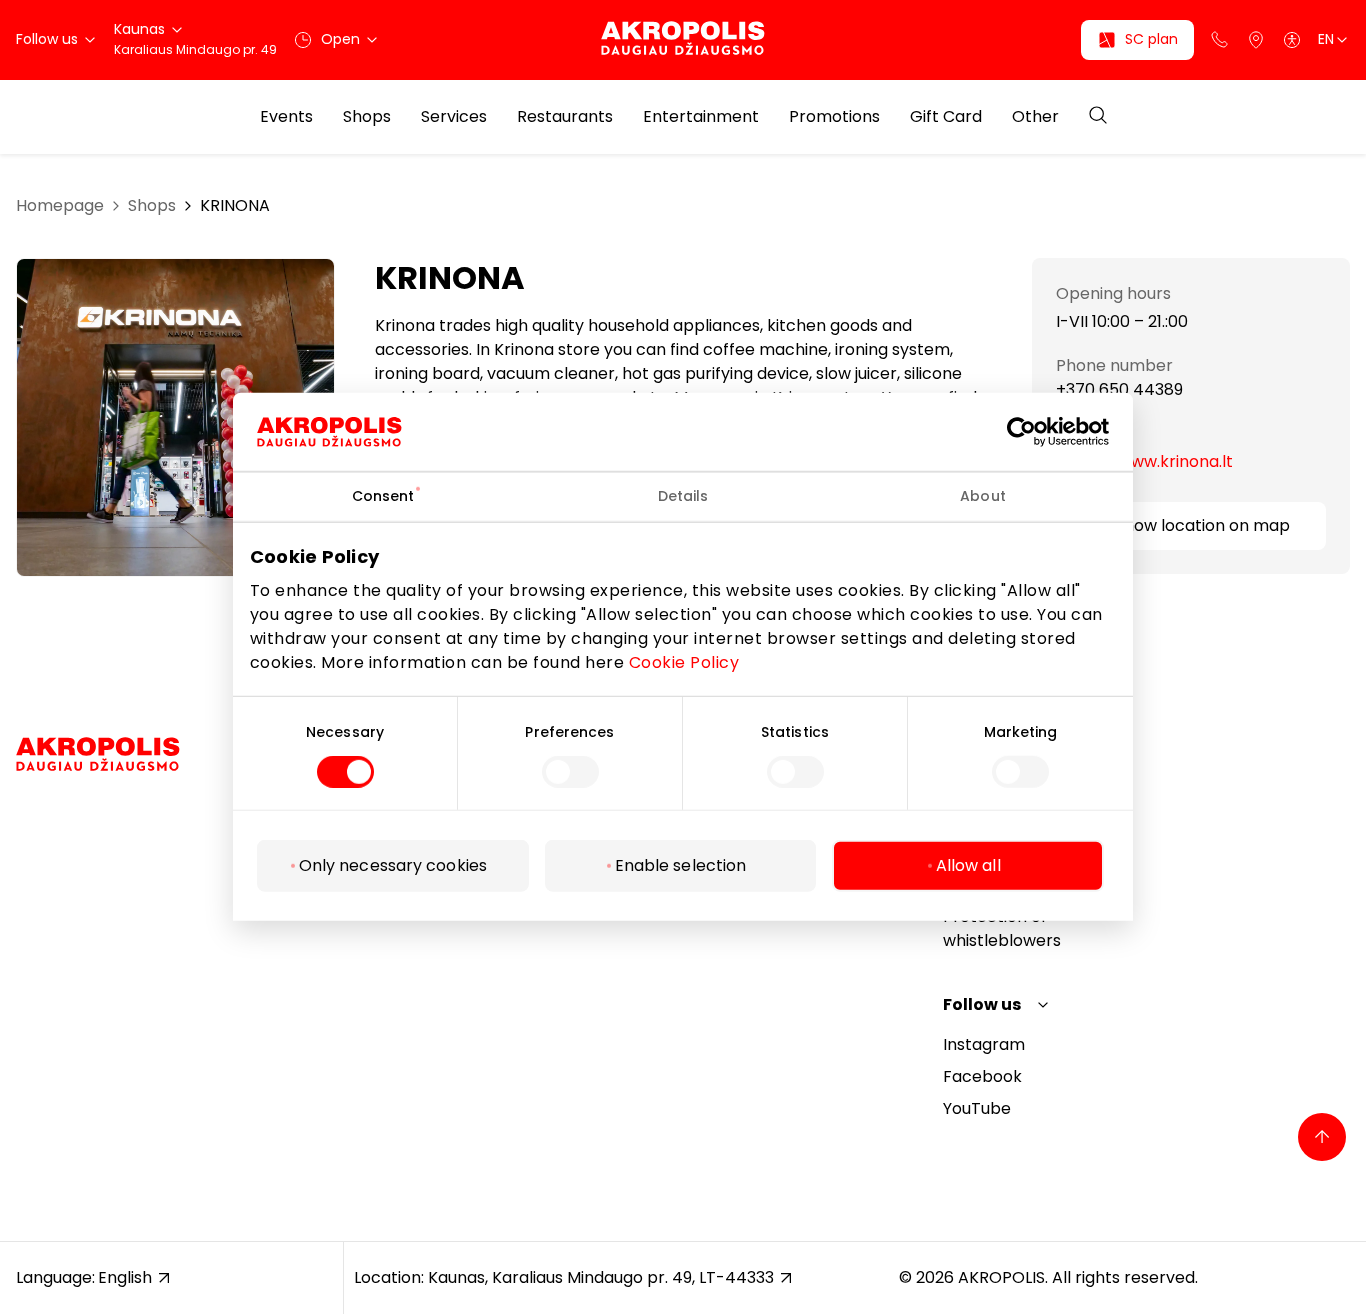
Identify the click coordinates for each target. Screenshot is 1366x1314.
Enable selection (681, 865)
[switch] (570, 772)
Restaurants (565, 117)
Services (454, 117)
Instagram (984, 1044)
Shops (367, 117)
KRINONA (235, 205)
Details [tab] (683, 496)
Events (286, 117)
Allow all (968, 865)
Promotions (834, 117)
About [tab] (983, 496)
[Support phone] (1220, 40)
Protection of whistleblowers (1002, 928)
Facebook (982, 1076)
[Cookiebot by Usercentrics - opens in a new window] (1036, 432)
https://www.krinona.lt (1144, 461)
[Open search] (1098, 116)
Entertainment (701, 117)
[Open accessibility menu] (1292, 40)
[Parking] (1256, 40)
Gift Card (946, 117)
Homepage (60, 205)
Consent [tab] (383, 496)
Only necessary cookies (393, 865)
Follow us (982, 1004)
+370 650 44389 (1119, 391)
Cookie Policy (684, 661)
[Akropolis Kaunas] (683, 39)
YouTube (977, 1108)
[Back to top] (1322, 1137)
